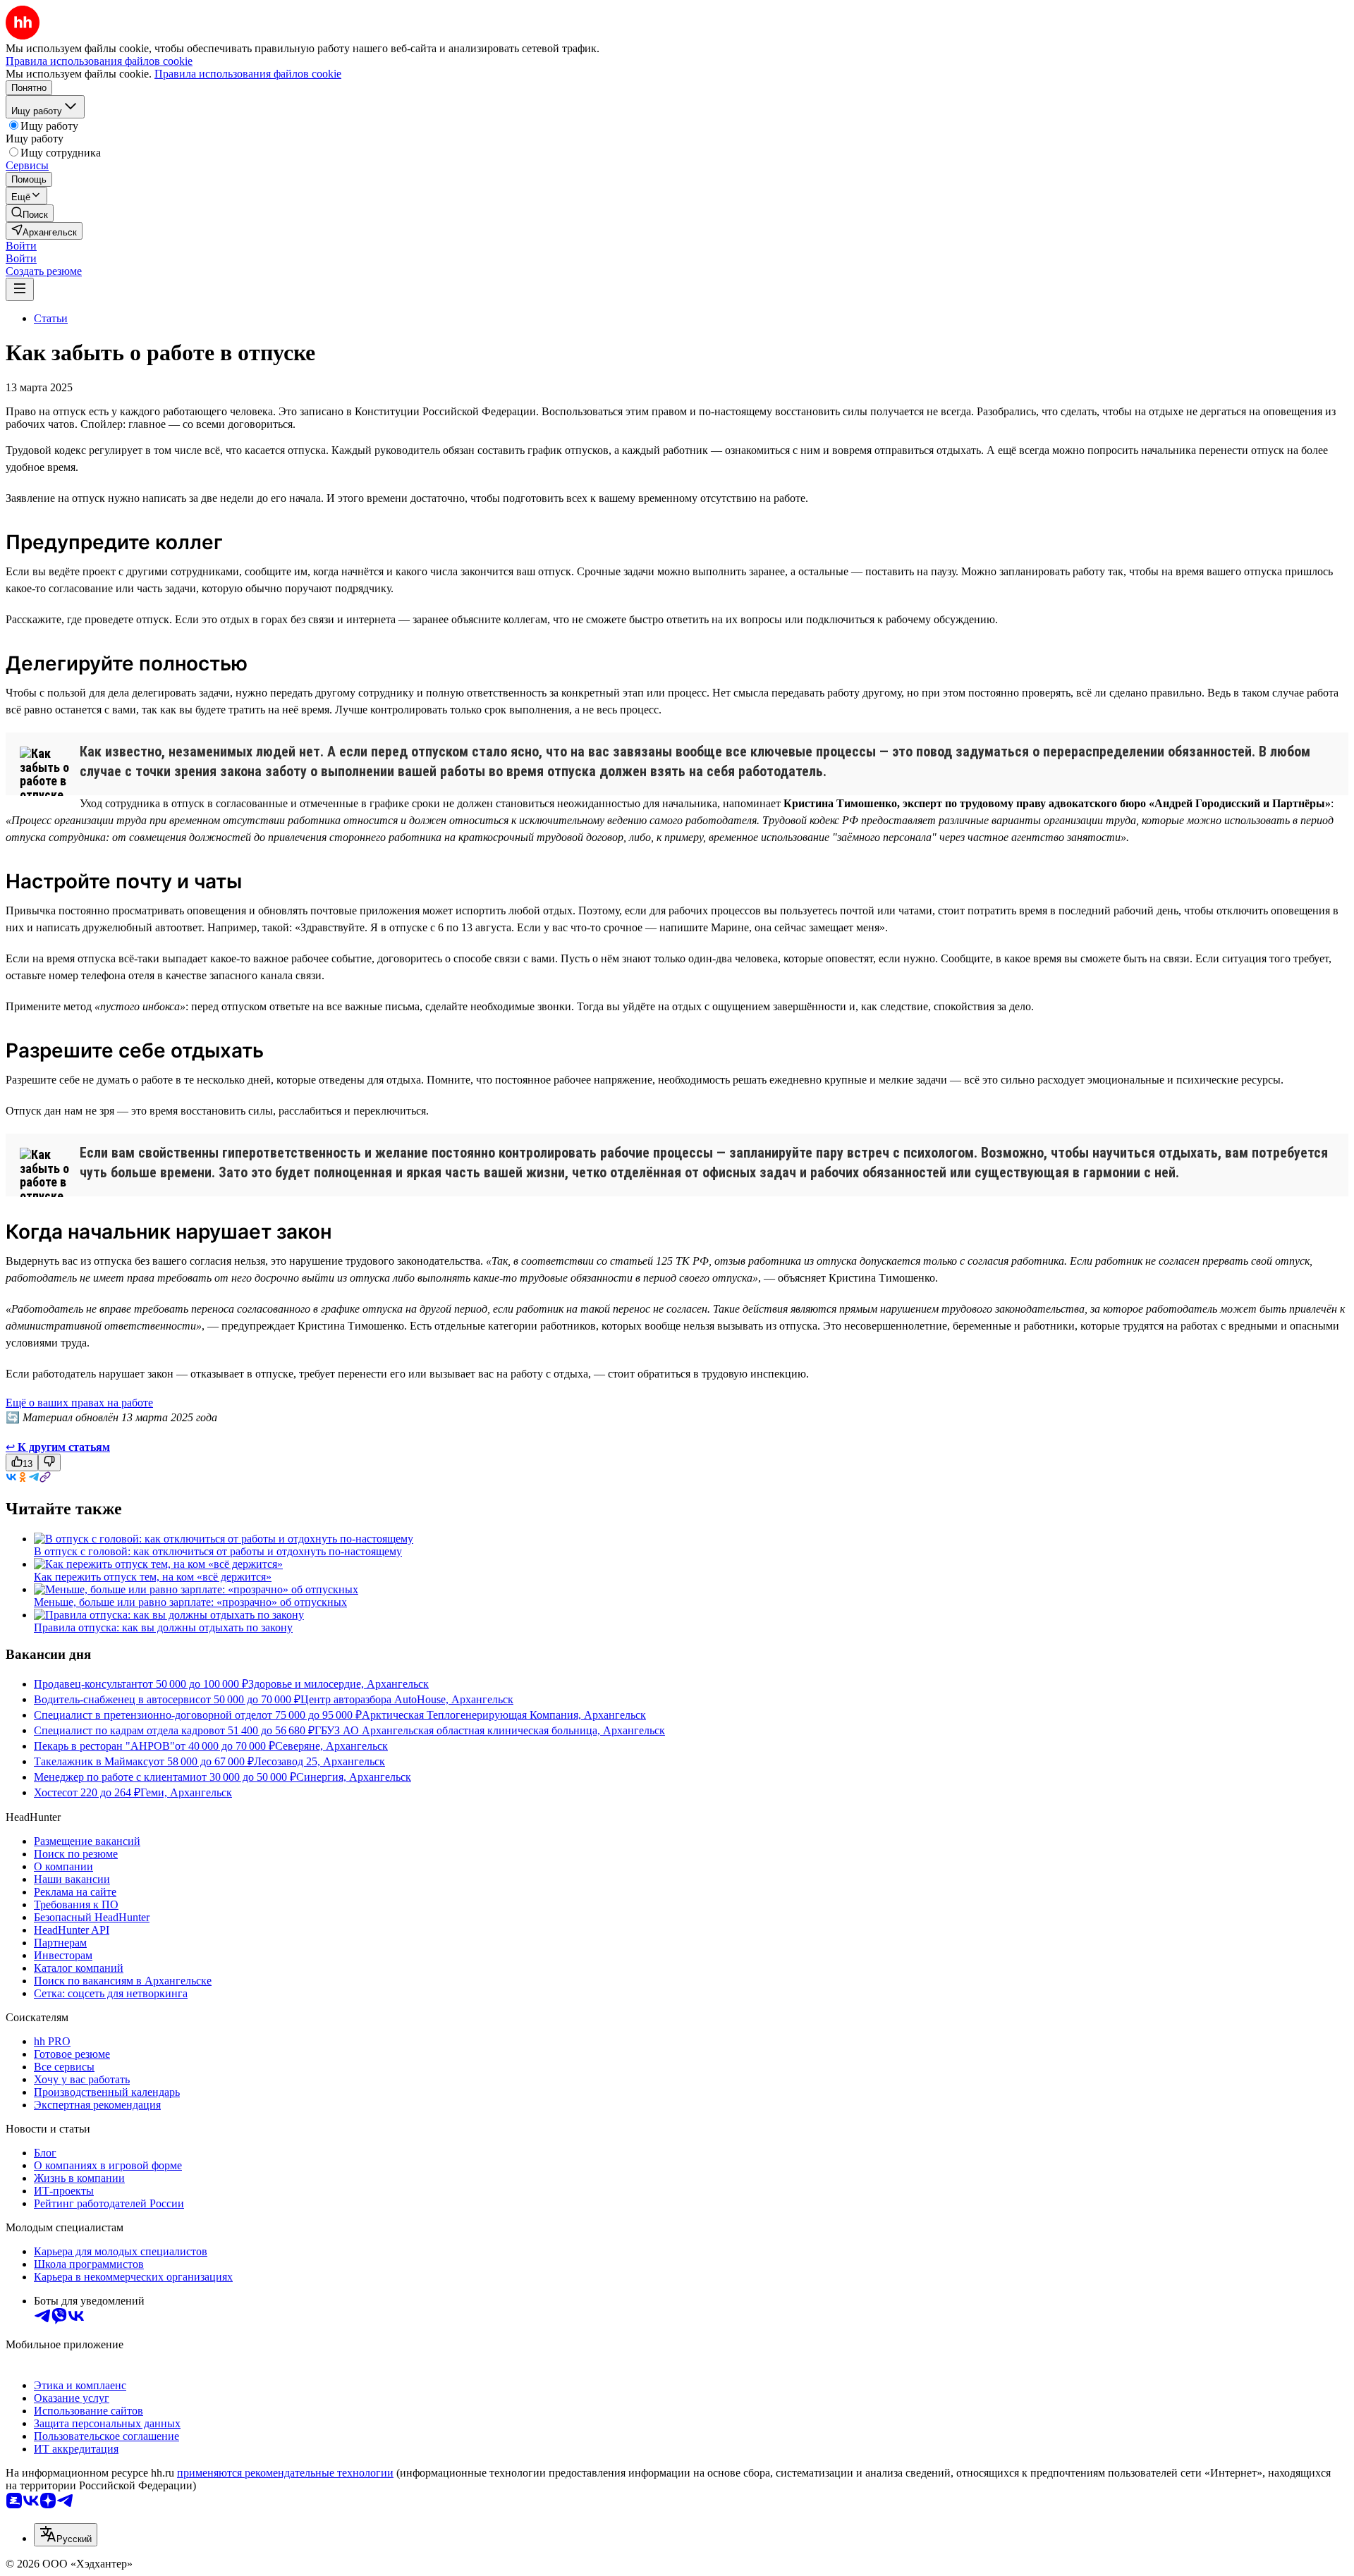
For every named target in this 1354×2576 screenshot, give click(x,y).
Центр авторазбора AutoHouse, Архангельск (407, 1699)
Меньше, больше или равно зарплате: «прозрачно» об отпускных (190, 1602)
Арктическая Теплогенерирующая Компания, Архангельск (504, 1715)
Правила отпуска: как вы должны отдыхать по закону (163, 1627)
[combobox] (66, 2535)
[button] (21, 246)
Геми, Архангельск (186, 1792)
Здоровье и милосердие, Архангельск (338, 1684)
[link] (30, 213)
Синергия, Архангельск (354, 1777)
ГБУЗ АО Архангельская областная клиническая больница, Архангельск (490, 1730)
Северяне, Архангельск (331, 1746)
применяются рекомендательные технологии (285, 2473)
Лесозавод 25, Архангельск (319, 1761)
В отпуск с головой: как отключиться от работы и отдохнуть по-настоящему (218, 1551)
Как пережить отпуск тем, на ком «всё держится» (153, 1577)
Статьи (51, 318)
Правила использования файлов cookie (248, 74)
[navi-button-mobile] (20, 289)
